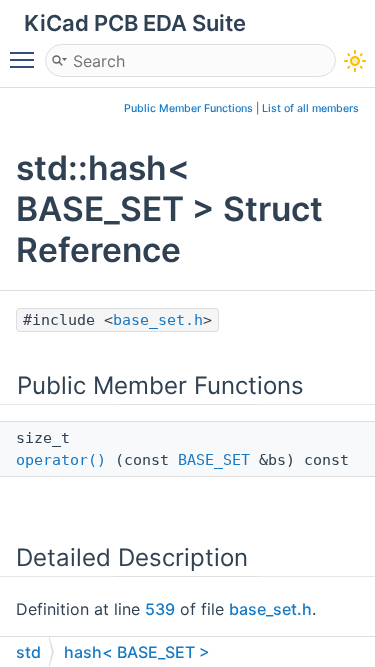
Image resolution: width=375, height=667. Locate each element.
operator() (61, 460)
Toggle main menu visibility (26, 59)
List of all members (310, 108)
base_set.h (158, 320)
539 (160, 609)
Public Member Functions (188, 108)
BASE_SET (214, 460)
